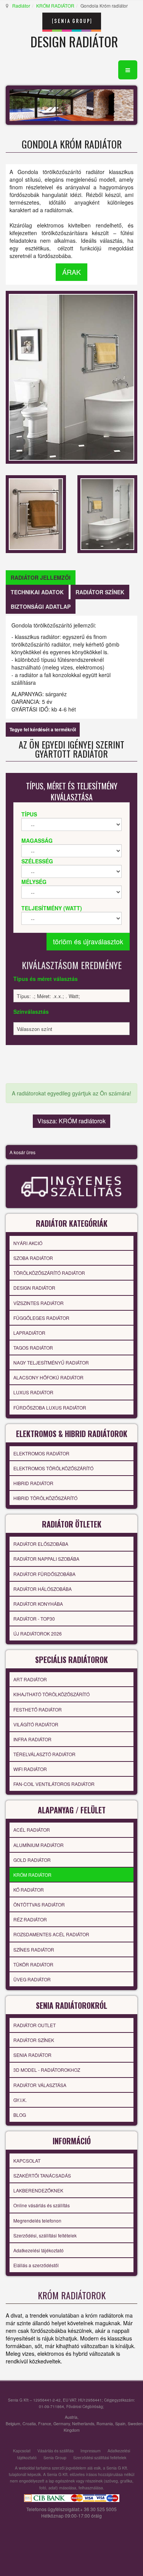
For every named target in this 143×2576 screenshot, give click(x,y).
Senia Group (55, 2457)
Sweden (135, 2424)
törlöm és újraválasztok (88, 941)
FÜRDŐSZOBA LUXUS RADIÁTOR (50, 1407)
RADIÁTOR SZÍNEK (34, 2040)
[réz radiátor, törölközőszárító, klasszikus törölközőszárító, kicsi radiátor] (36, 513)
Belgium (13, 2424)
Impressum (91, 2451)
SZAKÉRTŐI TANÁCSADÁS (42, 2175)
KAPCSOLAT (27, 2161)
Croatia (29, 2424)
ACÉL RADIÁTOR (32, 1830)
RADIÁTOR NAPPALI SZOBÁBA (46, 1559)
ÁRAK (71, 272)
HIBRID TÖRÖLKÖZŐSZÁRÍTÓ (45, 1498)
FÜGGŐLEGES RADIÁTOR (41, 1318)
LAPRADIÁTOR (29, 1333)
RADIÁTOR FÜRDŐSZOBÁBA (44, 1574)
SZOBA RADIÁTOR (33, 1258)
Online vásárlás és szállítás (42, 2205)
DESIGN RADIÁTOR (34, 1288)
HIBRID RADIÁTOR (33, 1483)
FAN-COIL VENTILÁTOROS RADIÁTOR (54, 1784)
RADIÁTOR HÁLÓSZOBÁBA (43, 1589)
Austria (71, 2417)
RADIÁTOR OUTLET (35, 2025)
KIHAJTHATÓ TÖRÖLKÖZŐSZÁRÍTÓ (51, 1694)
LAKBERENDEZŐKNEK (38, 2190)
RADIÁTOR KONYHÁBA (38, 1604)
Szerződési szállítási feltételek (100, 2457)
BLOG (20, 2115)
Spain (120, 2424)
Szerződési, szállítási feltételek (45, 2235)
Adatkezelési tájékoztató (39, 2250)
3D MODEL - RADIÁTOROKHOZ (47, 2070)
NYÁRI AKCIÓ (28, 1243)
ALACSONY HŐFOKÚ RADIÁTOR (48, 1377)
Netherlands (83, 2424)
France (45, 2424)
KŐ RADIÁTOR (29, 1890)
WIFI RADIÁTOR (30, 1769)
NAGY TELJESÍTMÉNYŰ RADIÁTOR (51, 1362)
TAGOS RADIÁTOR (33, 1348)
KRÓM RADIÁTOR (55, 6)
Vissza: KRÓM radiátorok (71, 1121)
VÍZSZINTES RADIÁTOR (39, 1303)
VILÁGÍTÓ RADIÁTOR (36, 1724)
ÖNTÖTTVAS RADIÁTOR (39, 1904)
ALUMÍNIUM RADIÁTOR (39, 1845)
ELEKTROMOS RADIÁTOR (41, 1453)
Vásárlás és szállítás (55, 2451)
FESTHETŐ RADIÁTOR (38, 1709)
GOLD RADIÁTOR (32, 1860)
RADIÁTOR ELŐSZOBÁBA (41, 1544)
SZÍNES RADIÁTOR (34, 1949)
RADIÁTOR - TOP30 (34, 1619)
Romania (105, 2424)
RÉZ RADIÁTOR (30, 1919)
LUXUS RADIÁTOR (33, 1392)
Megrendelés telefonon (37, 2220)
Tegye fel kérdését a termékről (43, 729)
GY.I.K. (20, 2100)
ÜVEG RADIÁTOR (32, 1979)
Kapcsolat (22, 2451)
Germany (62, 2424)
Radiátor (21, 6)
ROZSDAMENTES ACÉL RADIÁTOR (51, 1934)
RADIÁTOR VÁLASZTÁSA (40, 2085)
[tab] (41, 577)
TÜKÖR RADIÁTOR (33, 1964)
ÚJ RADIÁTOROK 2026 (38, 1633)
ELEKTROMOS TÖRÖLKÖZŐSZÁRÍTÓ (53, 1468)
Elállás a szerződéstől (36, 2265)
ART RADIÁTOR (30, 1679)
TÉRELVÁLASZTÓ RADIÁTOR (44, 1754)
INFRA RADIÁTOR (32, 1739)
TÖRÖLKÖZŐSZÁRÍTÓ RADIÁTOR (49, 1273)
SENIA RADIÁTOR (32, 2055)
